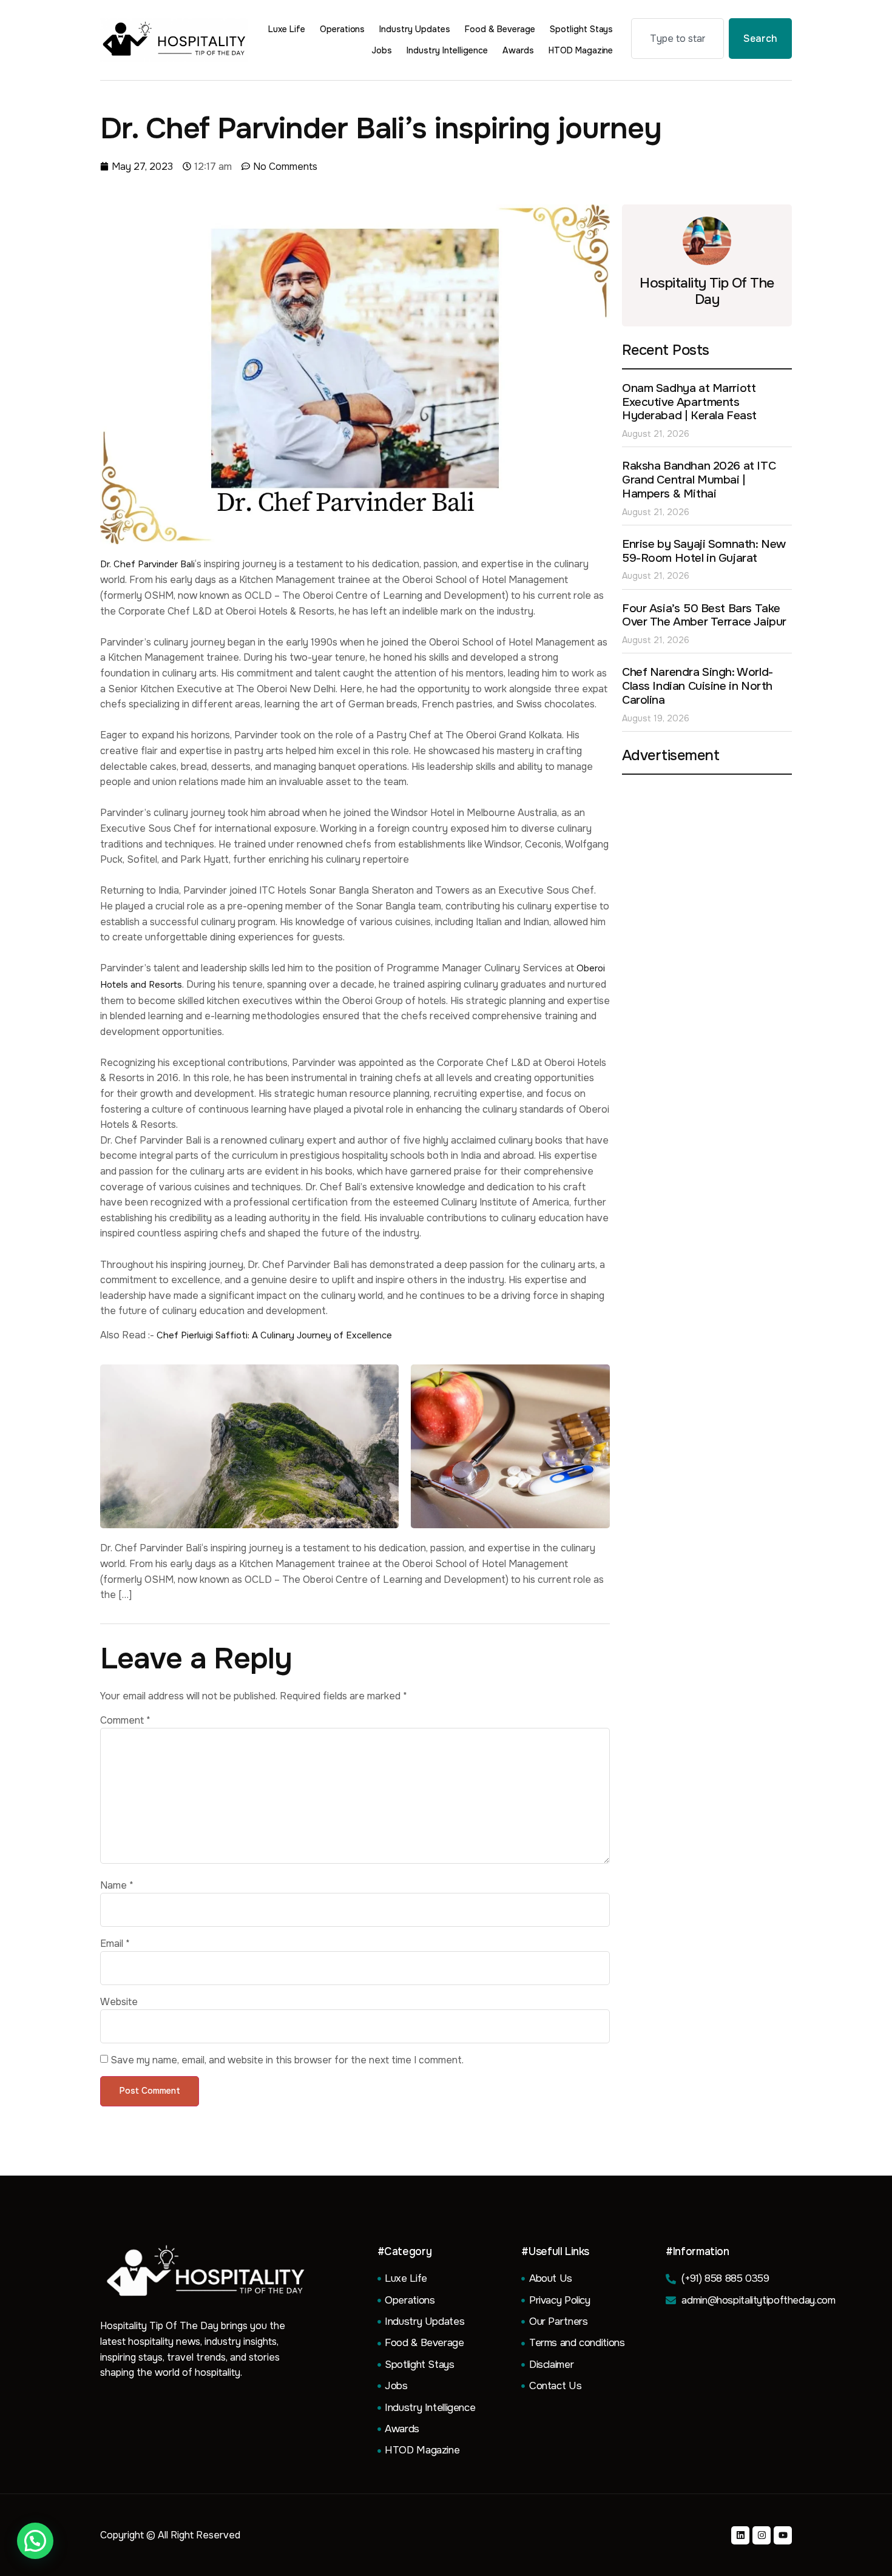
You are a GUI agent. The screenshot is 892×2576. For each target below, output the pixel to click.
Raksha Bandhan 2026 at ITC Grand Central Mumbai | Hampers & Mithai (699, 480)
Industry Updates (415, 29)
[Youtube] (783, 2535)
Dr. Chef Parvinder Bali (147, 564)
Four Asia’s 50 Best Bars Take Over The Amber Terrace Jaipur (704, 615)
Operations (343, 29)
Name (117, 1886)
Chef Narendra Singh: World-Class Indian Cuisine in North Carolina (698, 686)
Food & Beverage (500, 29)
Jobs (382, 50)
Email (115, 1944)
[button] (35, 2541)
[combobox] (677, 39)
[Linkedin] (740, 2535)
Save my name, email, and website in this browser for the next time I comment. (287, 2060)
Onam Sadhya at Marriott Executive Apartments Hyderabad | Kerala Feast (689, 402)
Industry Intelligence (447, 50)
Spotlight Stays (582, 29)
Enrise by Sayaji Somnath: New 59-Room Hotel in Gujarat (704, 551)
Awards (518, 50)
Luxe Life (287, 29)
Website (119, 2002)
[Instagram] (762, 2535)
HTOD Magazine (581, 50)
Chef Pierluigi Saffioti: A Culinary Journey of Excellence (274, 1335)
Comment (125, 1721)
